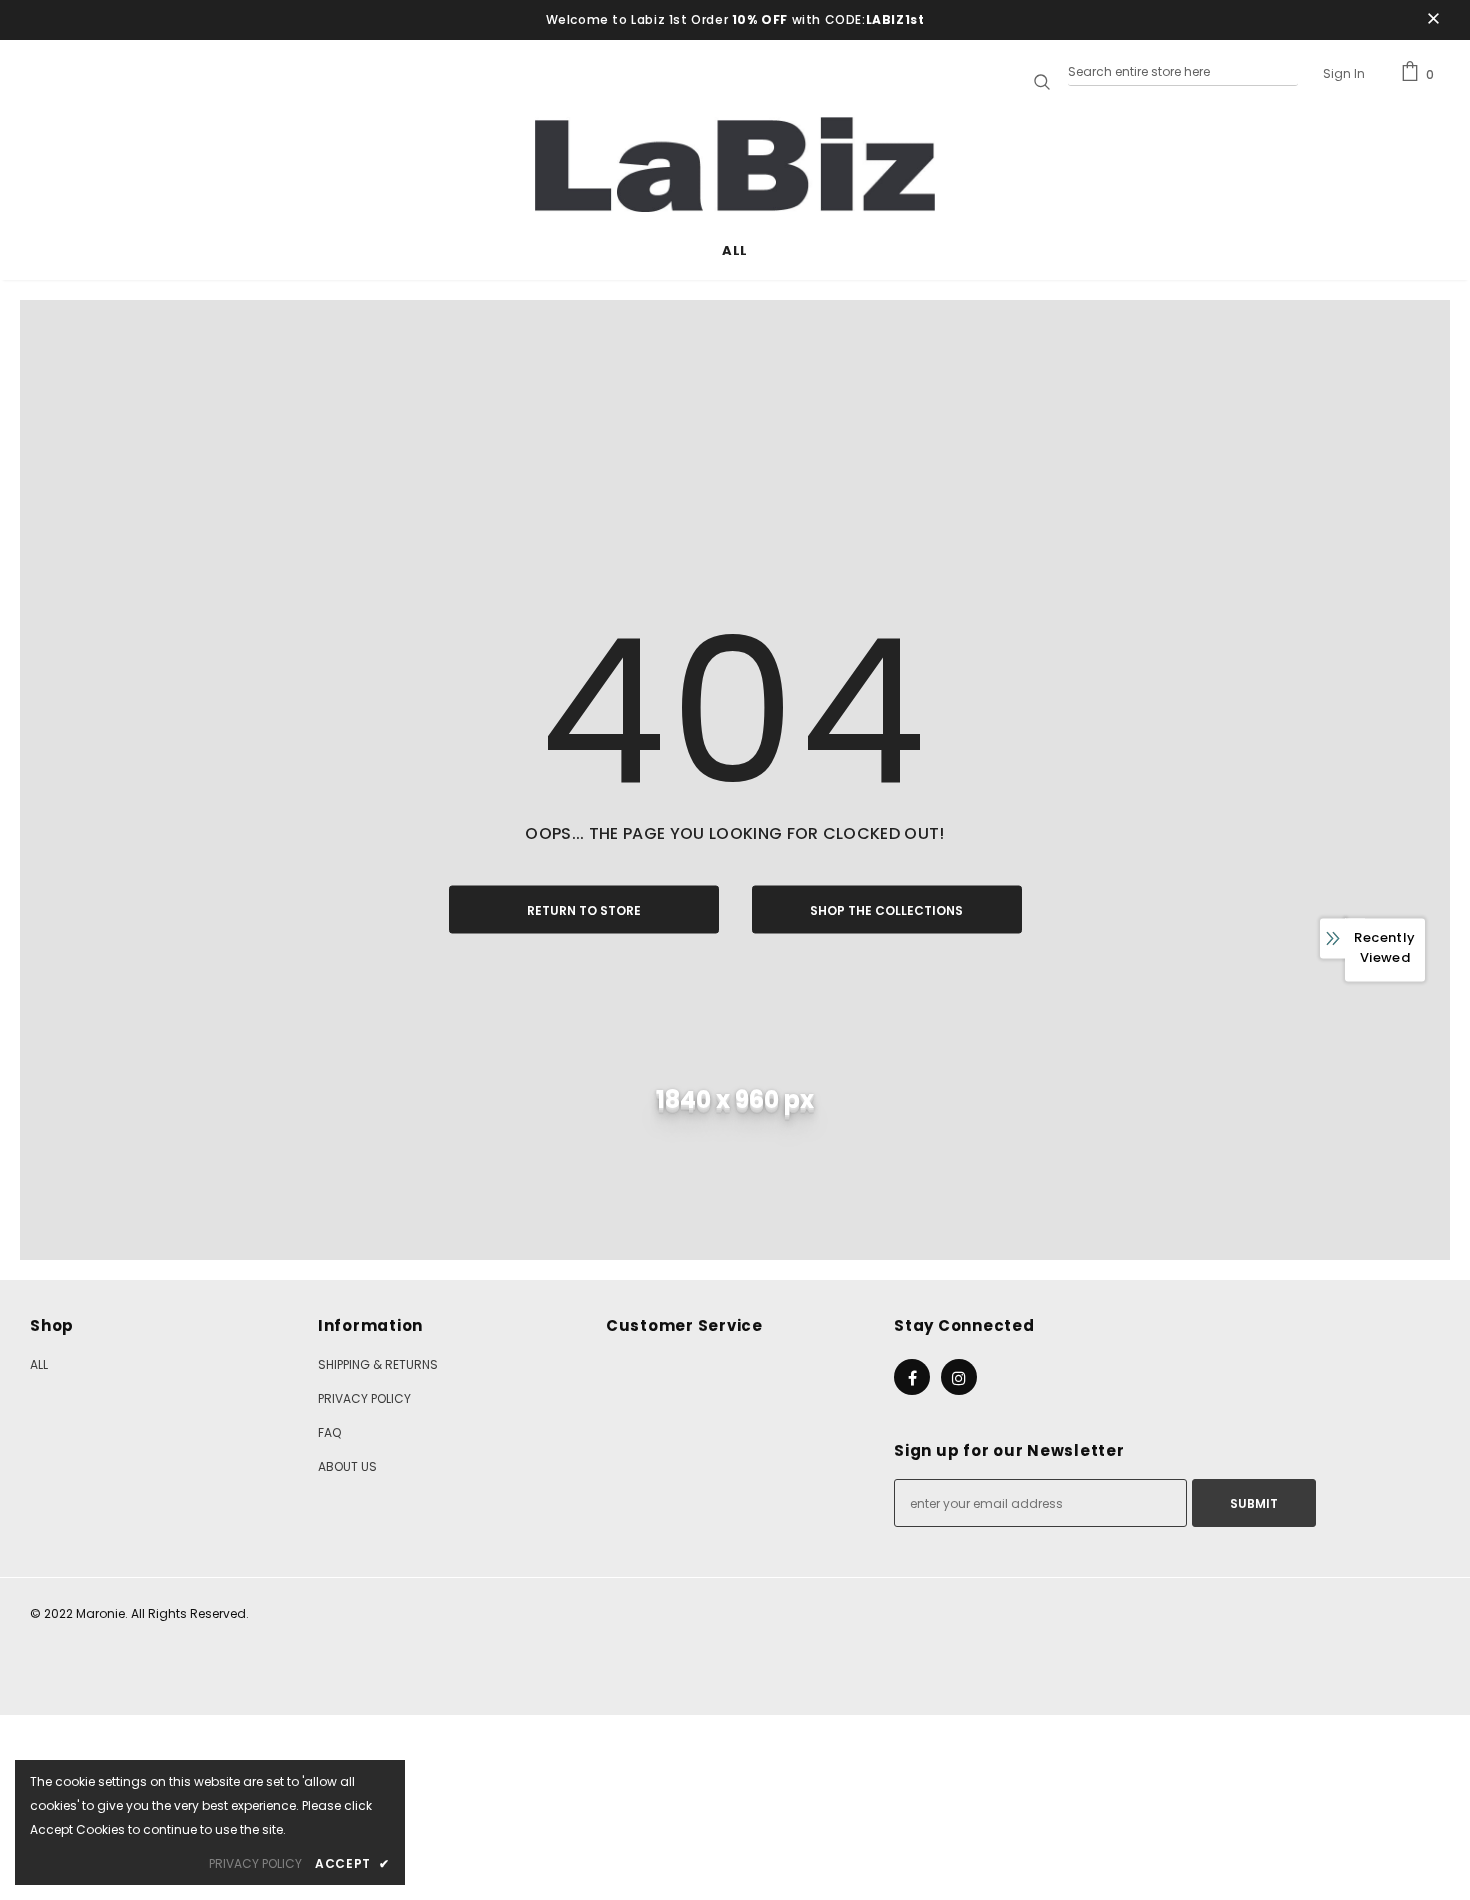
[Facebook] (912, 1377)
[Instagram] (959, 1377)
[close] (1433, 20)
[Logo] (735, 164)
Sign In (1344, 73)
